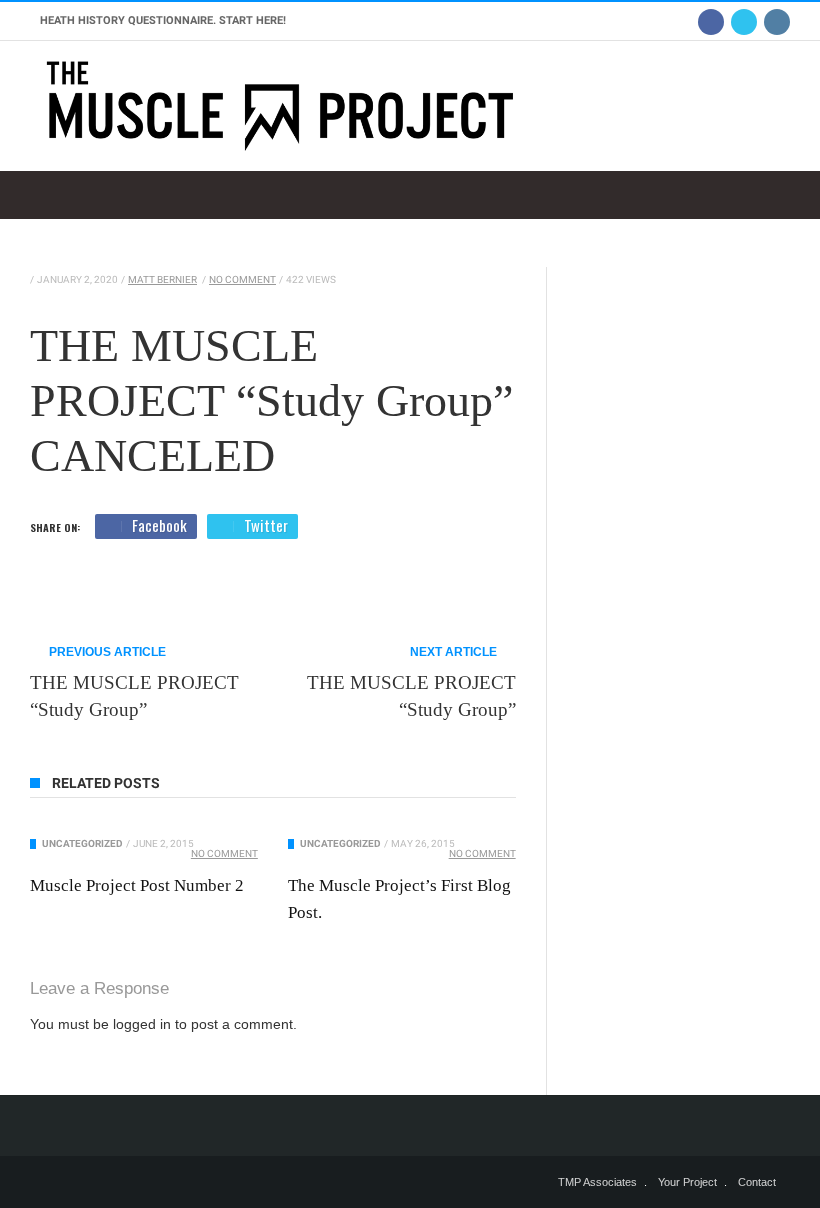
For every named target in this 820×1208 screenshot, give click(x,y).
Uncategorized (82, 843)
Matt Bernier (162, 279)
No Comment (242, 279)
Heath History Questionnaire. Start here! (163, 20)
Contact (757, 1182)
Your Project (687, 1182)
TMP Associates (597, 1182)
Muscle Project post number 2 (137, 885)
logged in (142, 1024)
